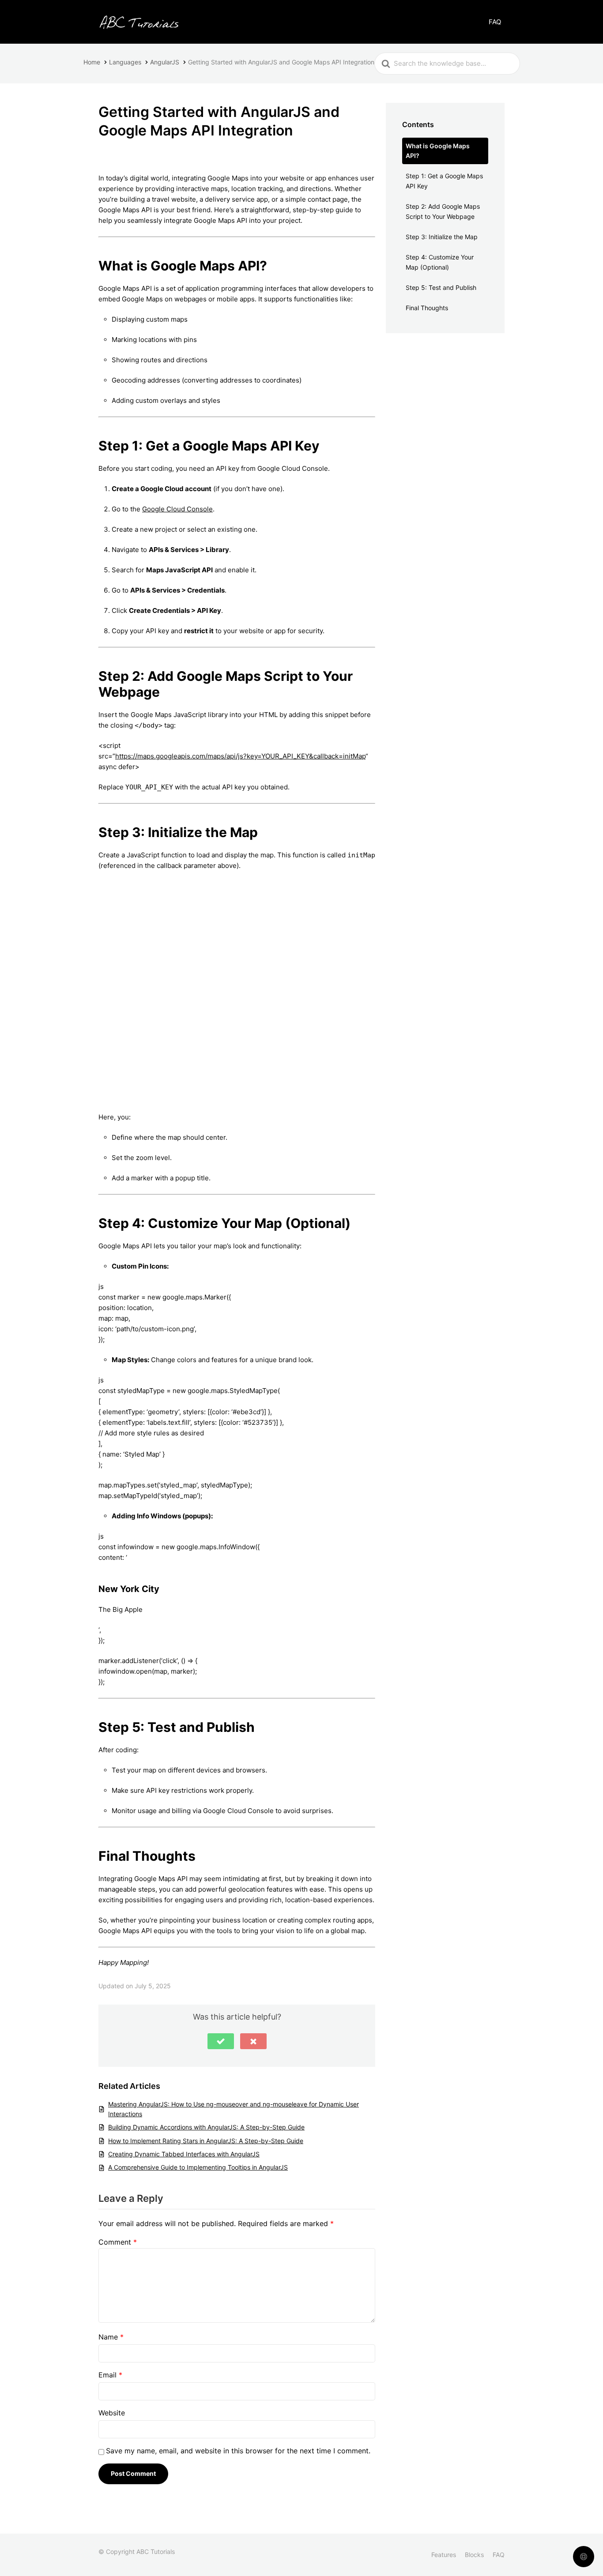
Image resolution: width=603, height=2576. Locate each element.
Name (111, 2337)
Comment (118, 2242)
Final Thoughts (427, 308)
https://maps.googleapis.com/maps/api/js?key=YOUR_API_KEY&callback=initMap (240, 756)
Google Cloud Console (177, 509)
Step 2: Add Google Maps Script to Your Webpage (443, 211)
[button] (221, 2041)
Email (110, 2375)
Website (112, 2413)
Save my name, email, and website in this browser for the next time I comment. (238, 2451)
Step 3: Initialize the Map (442, 237)
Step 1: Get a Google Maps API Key (444, 181)
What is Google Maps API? (438, 151)
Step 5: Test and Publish (441, 287)
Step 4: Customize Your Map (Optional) (440, 262)
